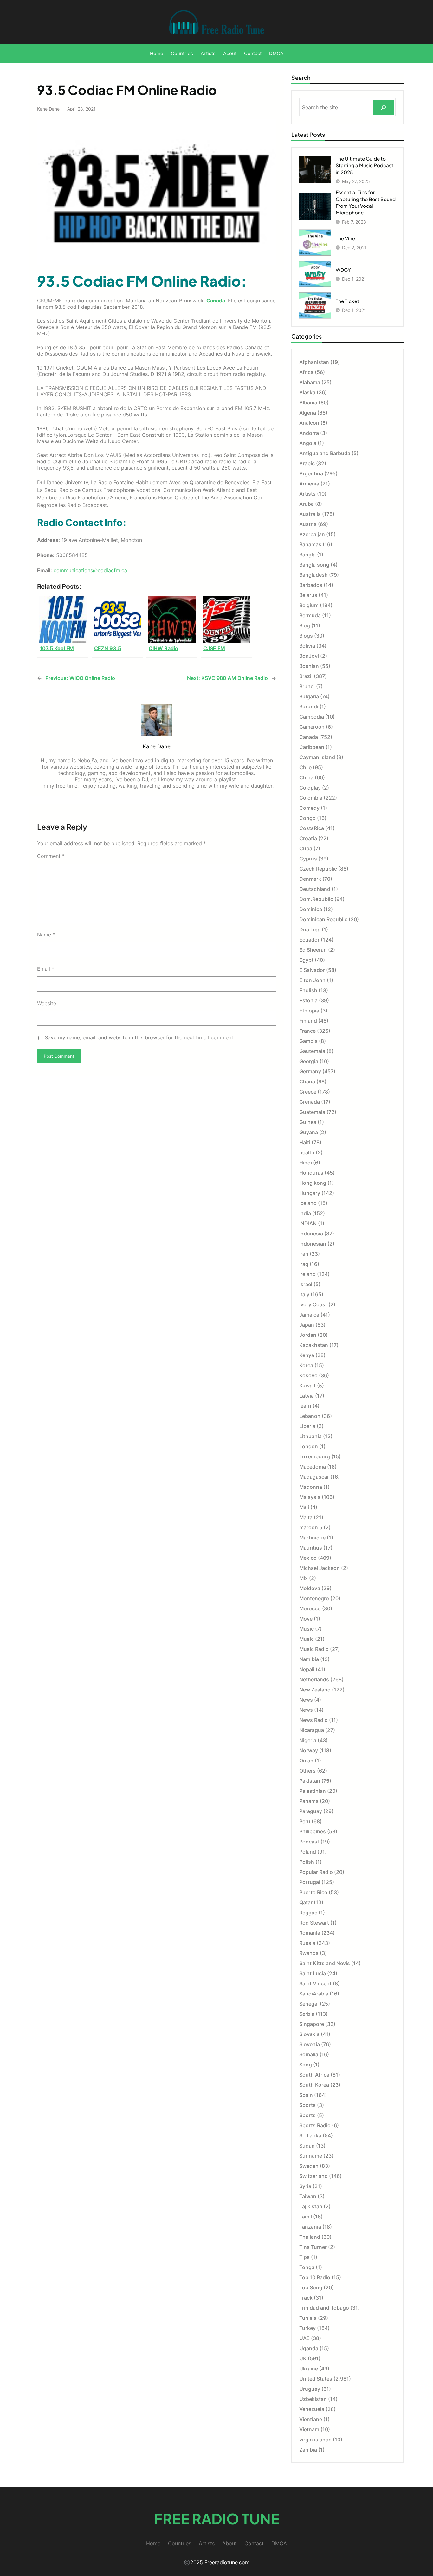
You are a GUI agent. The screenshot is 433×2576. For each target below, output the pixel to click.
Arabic (307, 463)
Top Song (311, 2287)
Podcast (309, 1842)
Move (306, 1619)
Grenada (310, 1102)
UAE (304, 2338)
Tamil (306, 2217)
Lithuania (310, 1436)
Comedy (309, 808)
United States (316, 2379)
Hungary (310, 1193)
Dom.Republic (316, 899)
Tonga (307, 2267)
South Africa (314, 2075)
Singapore (312, 2024)
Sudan (307, 2146)
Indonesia (311, 1234)
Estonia (308, 1000)
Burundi (309, 707)
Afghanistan (314, 362)
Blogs (306, 636)
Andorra (309, 433)
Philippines (313, 1831)
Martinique (312, 1538)
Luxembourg (315, 1456)
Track (306, 2298)
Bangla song (314, 565)
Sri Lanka (310, 2135)
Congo (307, 818)
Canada (309, 737)
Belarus (308, 595)
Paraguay (311, 1811)
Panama (309, 1801)
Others (307, 1771)
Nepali (307, 1669)
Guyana (309, 1132)
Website (47, 1003)
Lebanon (310, 1416)
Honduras (311, 1173)
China (306, 777)
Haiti (305, 1142)
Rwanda (309, 1953)
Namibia (309, 1659)
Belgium (309, 605)
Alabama (310, 382)
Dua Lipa (310, 930)
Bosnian (309, 666)
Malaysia (310, 1497)
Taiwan (308, 2196)
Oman (306, 1761)
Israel (306, 1284)
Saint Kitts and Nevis (325, 1963)
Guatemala (312, 1112)
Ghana (307, 1082)
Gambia (308, 1041)
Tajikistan (311, 2206)
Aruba (307, 504)
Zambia (308, 2450)
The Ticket (347, 301)
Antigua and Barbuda (325, 453)
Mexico (308, 1558)
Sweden (309, 2166)
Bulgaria (309, 696)
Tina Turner (313, 2247)
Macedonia (313, 1467)
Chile (305, 767)
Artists (307, 494)
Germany (310, 1071)
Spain (306, 2095)
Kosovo (308, 1375)
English (308, 990)
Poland (308, 1852)
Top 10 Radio (315, 2277)
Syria (305, 2186)
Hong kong (313, 1183)
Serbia (307, 2014)
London (309, 1446)
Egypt (306, 960)
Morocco (310, 1608)
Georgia (309, 1061)
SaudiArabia (314, 1994)
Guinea (308, 1122)
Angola (308, 443)
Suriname (311, 2156)
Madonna (311, 1487)
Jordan (308, 1335)
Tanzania (310, 2227)
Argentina (311, 473)
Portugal (310, 1882)
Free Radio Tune (217, 2519)
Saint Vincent (315, 1983)
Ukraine (309, 2369)
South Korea (314, 2085)
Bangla (307, 555)
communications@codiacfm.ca (90, 570)
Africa (306, 372)
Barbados (311, 585)
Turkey (307, 2328)
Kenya (307, 1355)
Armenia (309, 484)
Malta (306, 1517)
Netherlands (314, 1679)
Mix (304, 1578)
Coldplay (310, 788)
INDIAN (308, 1223)
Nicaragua (312, 1730)
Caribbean (312, 747)
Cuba (306, 848)
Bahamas (310, 544)
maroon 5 (311, 1527)
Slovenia (310, 2044)
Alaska (307, 392)
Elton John (312, 980)
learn (305, 1406)
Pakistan (310, 1781)
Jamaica (309, 1315)
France (307, 1031)
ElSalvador (312, 970)
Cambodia (312, 717)
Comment (51, 856)
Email (46, 969)
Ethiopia (309, 1011)
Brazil (306, 676)
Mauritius (311, 1548)
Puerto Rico (313, 1892)
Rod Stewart (314, 1923)
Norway (309, 1750)
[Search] (384, 107)
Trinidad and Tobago (324, 2308)
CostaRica (312, 828)
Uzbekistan (313, 2399)
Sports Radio (315, 2125)
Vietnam (309, 2429)
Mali (304, 1507)
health (307, 1152)
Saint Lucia (313, 1973)
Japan (307, 1325)
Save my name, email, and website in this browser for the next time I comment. (140, 1037)
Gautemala (312, 1051)
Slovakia (309, 2034)
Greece (308, 1092)
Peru (305, 1821)
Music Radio (314, 1649)
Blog (305, 625)
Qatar (306, 1902)
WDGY (343, 270)
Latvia (307, 1396)
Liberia (307, 1426)
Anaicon (309, 423)
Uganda (309, 2348)
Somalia (309, 2054)
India (305, 1213)
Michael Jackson (320, 1568)
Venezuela (312, 2409)
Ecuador (309, 940)
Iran (304, 1254)
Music (307, 1629)
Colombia (311, 798)
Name (46, 935)
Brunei (307, 686)
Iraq (304, 1264)
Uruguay (310, 2389)
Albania (308, 403)
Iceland (308, 1203)
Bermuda (310, 615)
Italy (304, 1294)
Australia (310, 514)
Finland (308, 1021)
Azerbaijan (312, 534)
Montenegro (314, 1598)
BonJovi (309, 656)
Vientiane (311, 2419)
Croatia (308, 838)
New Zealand (315, 1690)
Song (306, 2065)
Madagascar (314, 1477)
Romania (310, 1933)
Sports (307, 2105)
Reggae (308, 1913)
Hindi (306, 1163)
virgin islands (315, 2440)
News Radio (313, 1720)
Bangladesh (313, 575)
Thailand (310, 2237)
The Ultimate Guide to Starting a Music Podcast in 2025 (365, 165)
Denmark (310, 879)
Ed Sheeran (313, 950)
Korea (306, 1365)
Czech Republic (318, 869)
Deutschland (315, 889)
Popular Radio (316, 1872)
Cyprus (308, 859)
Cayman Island (317, 757)
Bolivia (307, 646)
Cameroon (312, 727)
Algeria (308, 413)
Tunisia (308, 2318)
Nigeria (308, 1740)
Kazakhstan (314, 1345)
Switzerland (313, 2176)
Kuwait (307, 1386)
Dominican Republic (323, 919)
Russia (307, 1943)
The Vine (345, 238)
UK (303, 2358)
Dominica (311, 909)
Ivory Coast (313, 1304)
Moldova (310, 1588)
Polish (307, 1862)
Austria (308, 524)
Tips (304, 2257)
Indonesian (313, 1244)
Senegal (309, 2004)
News (306, 1700)
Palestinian (313, 1791)
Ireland (307, 1274)
